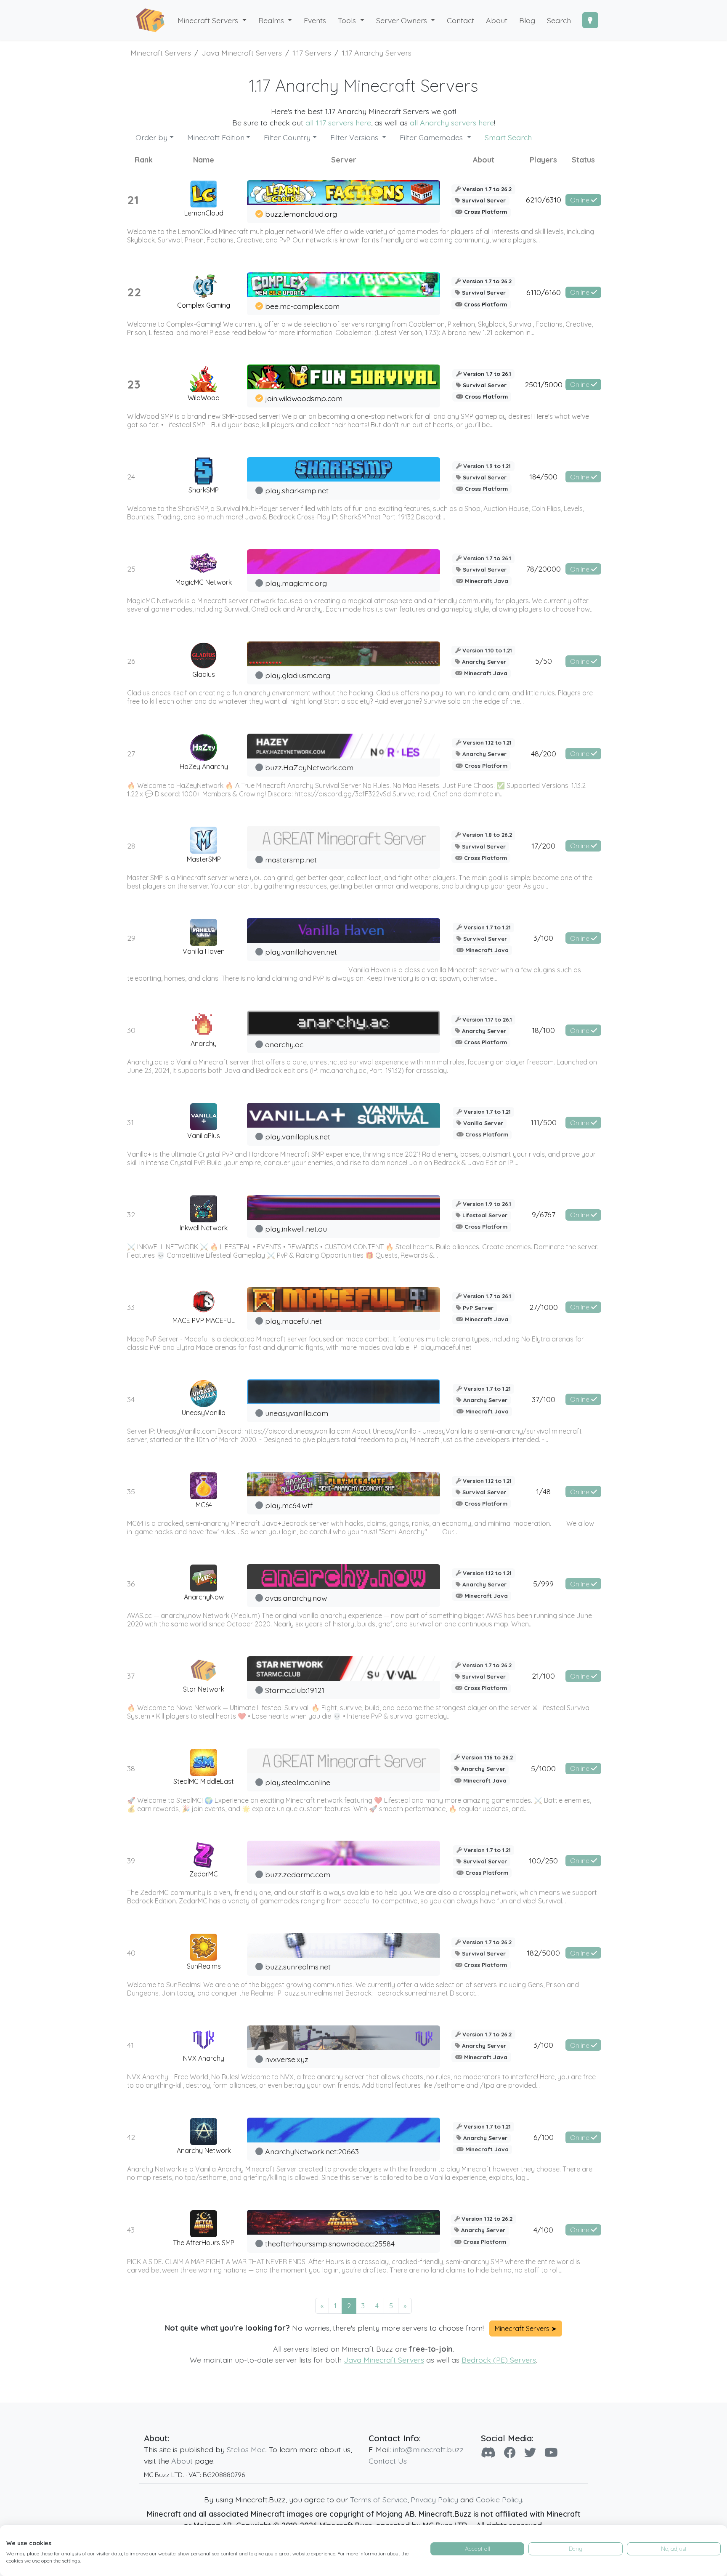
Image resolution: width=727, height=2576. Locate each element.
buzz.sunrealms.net (298, 1967)
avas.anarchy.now (296, 1598)
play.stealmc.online (298, 1782)
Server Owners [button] (403, 20)
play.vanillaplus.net (298, 1136)
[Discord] (488, 2452)
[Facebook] (510, 2452)
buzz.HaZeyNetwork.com (309, 767)
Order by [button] (151, 137)
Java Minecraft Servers (384, 2360)
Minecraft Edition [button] (216, 137)
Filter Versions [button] (355, 137)
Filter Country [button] (287, 137)
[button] (275, 20)
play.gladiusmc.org (298, 675)
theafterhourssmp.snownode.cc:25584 (330, 2243)
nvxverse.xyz (287, 2059)
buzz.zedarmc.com (298, 1874)
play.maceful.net (293, 1321)
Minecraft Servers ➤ (526, 2329)
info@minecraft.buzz (428, 2449)
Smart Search (508, 137)
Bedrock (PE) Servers (499, 2360)
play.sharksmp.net (297, 490)
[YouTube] (551, 2452)
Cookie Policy (499, 2499)
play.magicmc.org (296, 583)
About (182, 2461)
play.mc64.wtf (289, 1505)
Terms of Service (379, 2499)
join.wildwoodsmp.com (304, 398)
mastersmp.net (291, 860)
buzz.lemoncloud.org (301, 214)
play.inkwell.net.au (296, 1229)
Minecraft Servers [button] (209, 20)
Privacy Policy (434, 2499)
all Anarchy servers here (452, 122)
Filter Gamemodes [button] (432, 137)
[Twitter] (530, 2452)
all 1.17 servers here (338, 122)
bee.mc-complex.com (302, 306)
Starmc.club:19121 (295, 1690)
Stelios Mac (246, 2449)
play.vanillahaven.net (301, 952)
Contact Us (388, 2461)
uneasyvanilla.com (297, 1413)
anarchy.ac (284, 1044)
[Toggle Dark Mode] (590, 20)
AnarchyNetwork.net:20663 (312, 2151)
